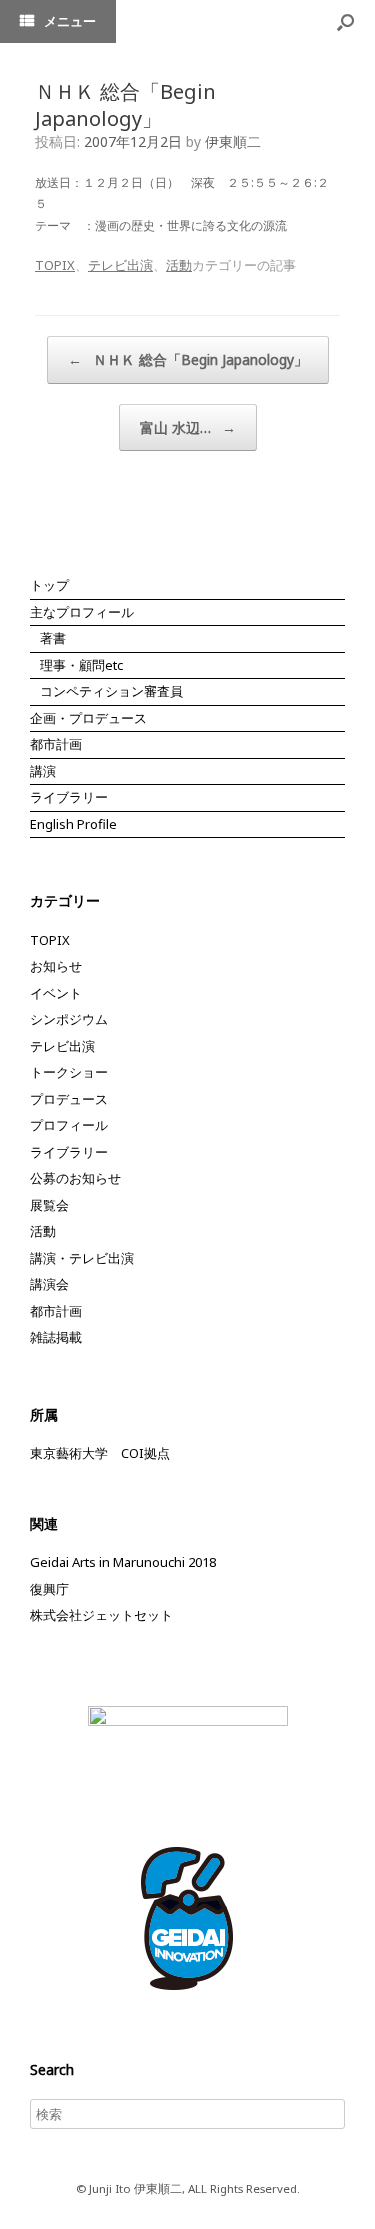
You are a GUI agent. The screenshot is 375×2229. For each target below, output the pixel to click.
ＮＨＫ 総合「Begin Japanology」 (188, 359)
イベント (56, 993)
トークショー (69, 1072)
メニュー (70, 21)
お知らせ (56, 966)
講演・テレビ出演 (82, 1258)
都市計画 (56, 744)
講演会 (49, 1284)
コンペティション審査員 (111, 691)
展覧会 (49, 1205)
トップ (49, 585)
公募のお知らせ (75, 1178)
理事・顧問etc (81, 665)
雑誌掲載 (56, 1337)
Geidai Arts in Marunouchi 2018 (123, 1562)
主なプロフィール (82, 612)
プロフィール (69, 1125)
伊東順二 (233, 141)
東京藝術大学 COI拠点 (100, 1453)
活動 (179, 265)
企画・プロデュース (88, 718)
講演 (43, 771)
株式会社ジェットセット (101, 1615)
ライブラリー (69, 797)
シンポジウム (69, 1019)
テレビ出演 (120, 265)
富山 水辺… (188, 427)
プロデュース (69, 1099)
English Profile (73, 824)
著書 (53, 638)
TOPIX (55, 265)
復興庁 (49, 1589)
